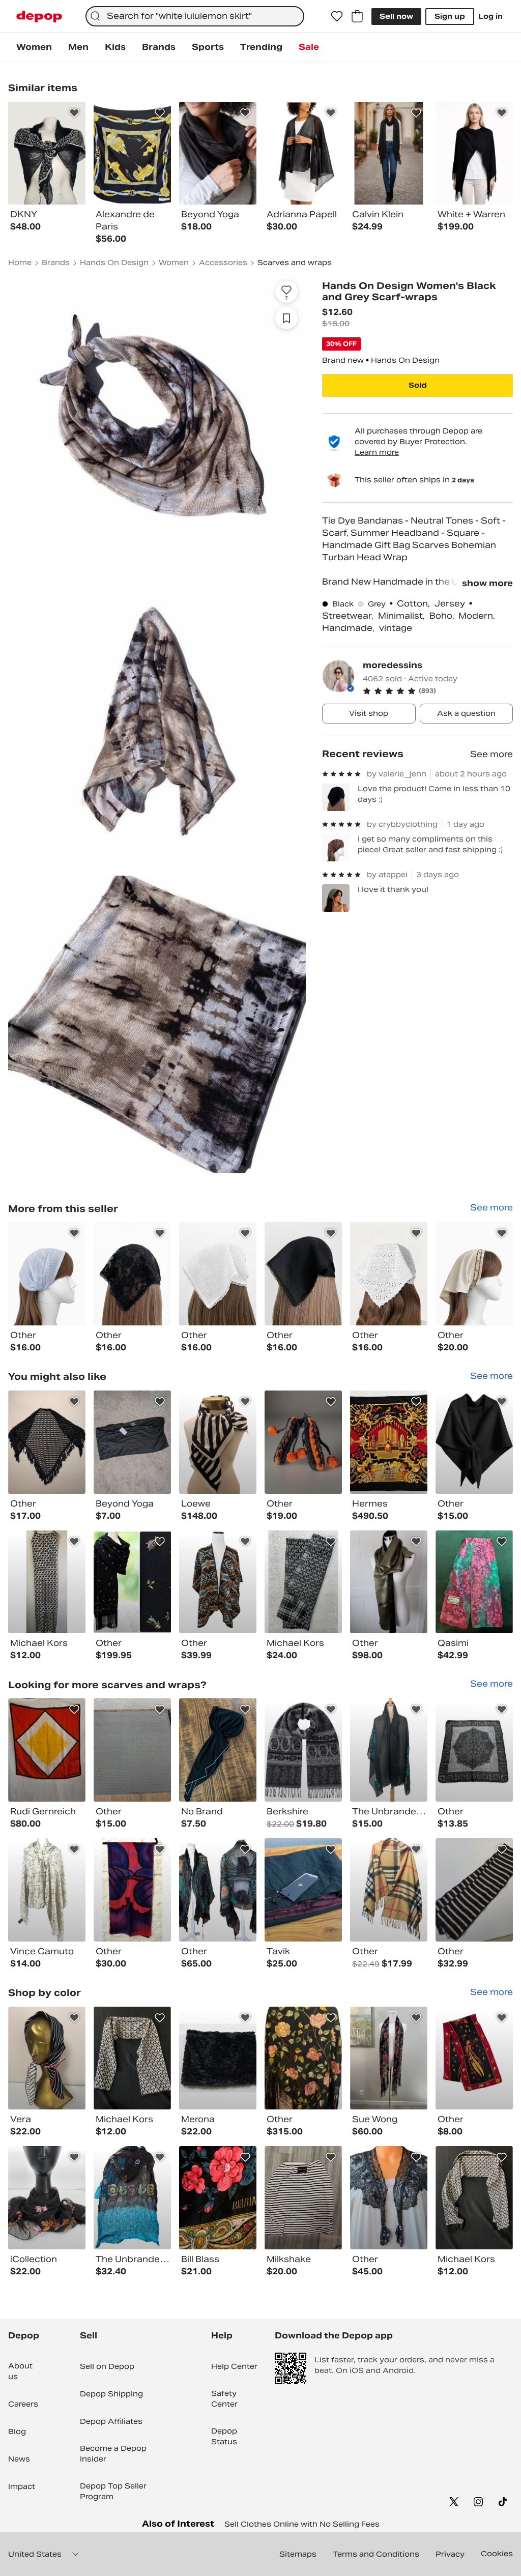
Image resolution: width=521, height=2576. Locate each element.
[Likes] (337, 16)
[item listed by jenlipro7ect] (47, 1442)
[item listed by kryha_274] (218, 1750)
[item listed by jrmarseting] (218, 2058)
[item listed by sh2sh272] (303, 2058)
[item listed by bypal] (389, 2058)
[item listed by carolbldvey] (389, 1442)
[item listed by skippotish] (47, 1890)
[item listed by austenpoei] (47, 2058)
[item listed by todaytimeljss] (132, 1582)
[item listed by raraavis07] (389, 2198)
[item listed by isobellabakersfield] (474, 1582)
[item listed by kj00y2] (389, 1890)
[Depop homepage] (39, 17)
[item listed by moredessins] (47, 1274)
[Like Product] (74, 113)
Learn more (377, 452)
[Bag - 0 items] (357, 16)
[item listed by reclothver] (303, 1890)
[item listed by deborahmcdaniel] (474, 2058)
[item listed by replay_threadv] (132, 1750)
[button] (438, 691)
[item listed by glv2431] (132, 2058)
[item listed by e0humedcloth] (303, 1582)
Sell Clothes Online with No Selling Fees (302, 2524)
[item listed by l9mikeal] (389, 1750)
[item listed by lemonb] (47, 1750)
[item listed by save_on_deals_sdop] (303, 1442)
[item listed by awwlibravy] (389, 1582)
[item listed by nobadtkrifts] (303, 1750)
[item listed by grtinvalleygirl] (218, 1442)
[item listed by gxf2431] (474, 2198)
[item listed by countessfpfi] (218, 2198)
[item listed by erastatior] (218, 1890)
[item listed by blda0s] (303, 2198)
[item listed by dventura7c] (474, 1442)
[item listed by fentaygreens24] (132, 1890)
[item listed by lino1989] (132, 1442)
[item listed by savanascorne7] (132, 2198)
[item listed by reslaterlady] (47, 2198)
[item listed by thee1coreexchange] (47, 1582)
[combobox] (195, 16)
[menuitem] (34, 47)
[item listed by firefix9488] (474, 1890)
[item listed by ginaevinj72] (474, 1750)
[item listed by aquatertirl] (218, 1582)
